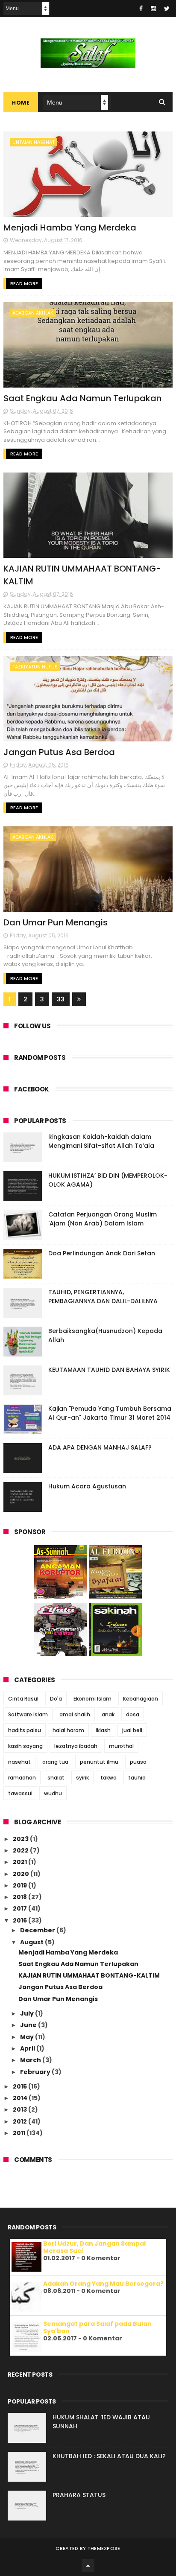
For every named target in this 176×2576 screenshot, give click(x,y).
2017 (21, 1908)
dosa (133, 1714)
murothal (121, 1746)
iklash (103, 1730)
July (28, 2013)
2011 (20, 2133)
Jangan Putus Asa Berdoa (59, 752)
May (28, 2037)
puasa (138, 1762)
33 (61, 999)
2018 (21, 1897)
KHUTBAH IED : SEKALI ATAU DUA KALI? (109, 2456)
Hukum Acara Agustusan (87, 1486)
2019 (21, 1885)
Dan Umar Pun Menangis (56, 922)
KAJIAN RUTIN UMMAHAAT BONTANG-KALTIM (89, 1975)
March (31, 2060)
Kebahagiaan (141, 1699)
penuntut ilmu (99, 1762)
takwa (109, 1778)
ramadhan (22, 1778)
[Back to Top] (88, 2565)
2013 (21, 2109)
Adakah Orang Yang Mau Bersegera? (103, 2284)
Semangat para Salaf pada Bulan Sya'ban (97, 2327)
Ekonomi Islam (92, 1699)
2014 (21, 2098)
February (36, 2072)
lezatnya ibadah (76, 1746)
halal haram (68, 1730)
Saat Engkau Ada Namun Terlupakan (82, 398)
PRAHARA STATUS (79, 2495)
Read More (24, 283)
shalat (56, 1778)
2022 (21, 1850)
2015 (21, 2086)
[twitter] (167, 9)
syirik (82, 1778)
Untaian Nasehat (34, 142)
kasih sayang (25, 1746)
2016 (21, 1920)
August (32, 1942)
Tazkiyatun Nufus (35, 667)
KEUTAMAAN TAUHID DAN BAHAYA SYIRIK (109, 1370)
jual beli (132, 1730)
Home (21, 103)
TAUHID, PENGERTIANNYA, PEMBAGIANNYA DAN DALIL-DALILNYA (103, 1297)
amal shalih (75, 1714)
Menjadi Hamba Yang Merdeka (70, 228)
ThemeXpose (104, 2548)
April (28, 2048)
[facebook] (141, 9)
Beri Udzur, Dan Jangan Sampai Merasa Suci (94, 2247)
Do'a (56, 1699)
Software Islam (28, 1714)
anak (108, 1714)
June (29, 2025)
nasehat (19, 1762)
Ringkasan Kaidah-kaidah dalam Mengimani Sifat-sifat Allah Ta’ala (101, 1141)
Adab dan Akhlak (33, 313)
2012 (21, 2121)
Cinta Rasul (23, 1699)
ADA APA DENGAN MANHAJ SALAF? (100, 1447)
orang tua (55, 1762)
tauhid (137, 1778)
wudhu (53, 1793)
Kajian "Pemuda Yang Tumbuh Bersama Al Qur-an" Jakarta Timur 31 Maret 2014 (110, 1413)
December (38, 1930)
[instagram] (153, 9)
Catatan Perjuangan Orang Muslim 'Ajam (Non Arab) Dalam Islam (103, 1219)
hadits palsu (25, 1730)
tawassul (20, 1793)
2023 (21, 1839)
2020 (22, 1874)
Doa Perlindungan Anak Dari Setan (102, 1253)
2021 (21, 1862)
